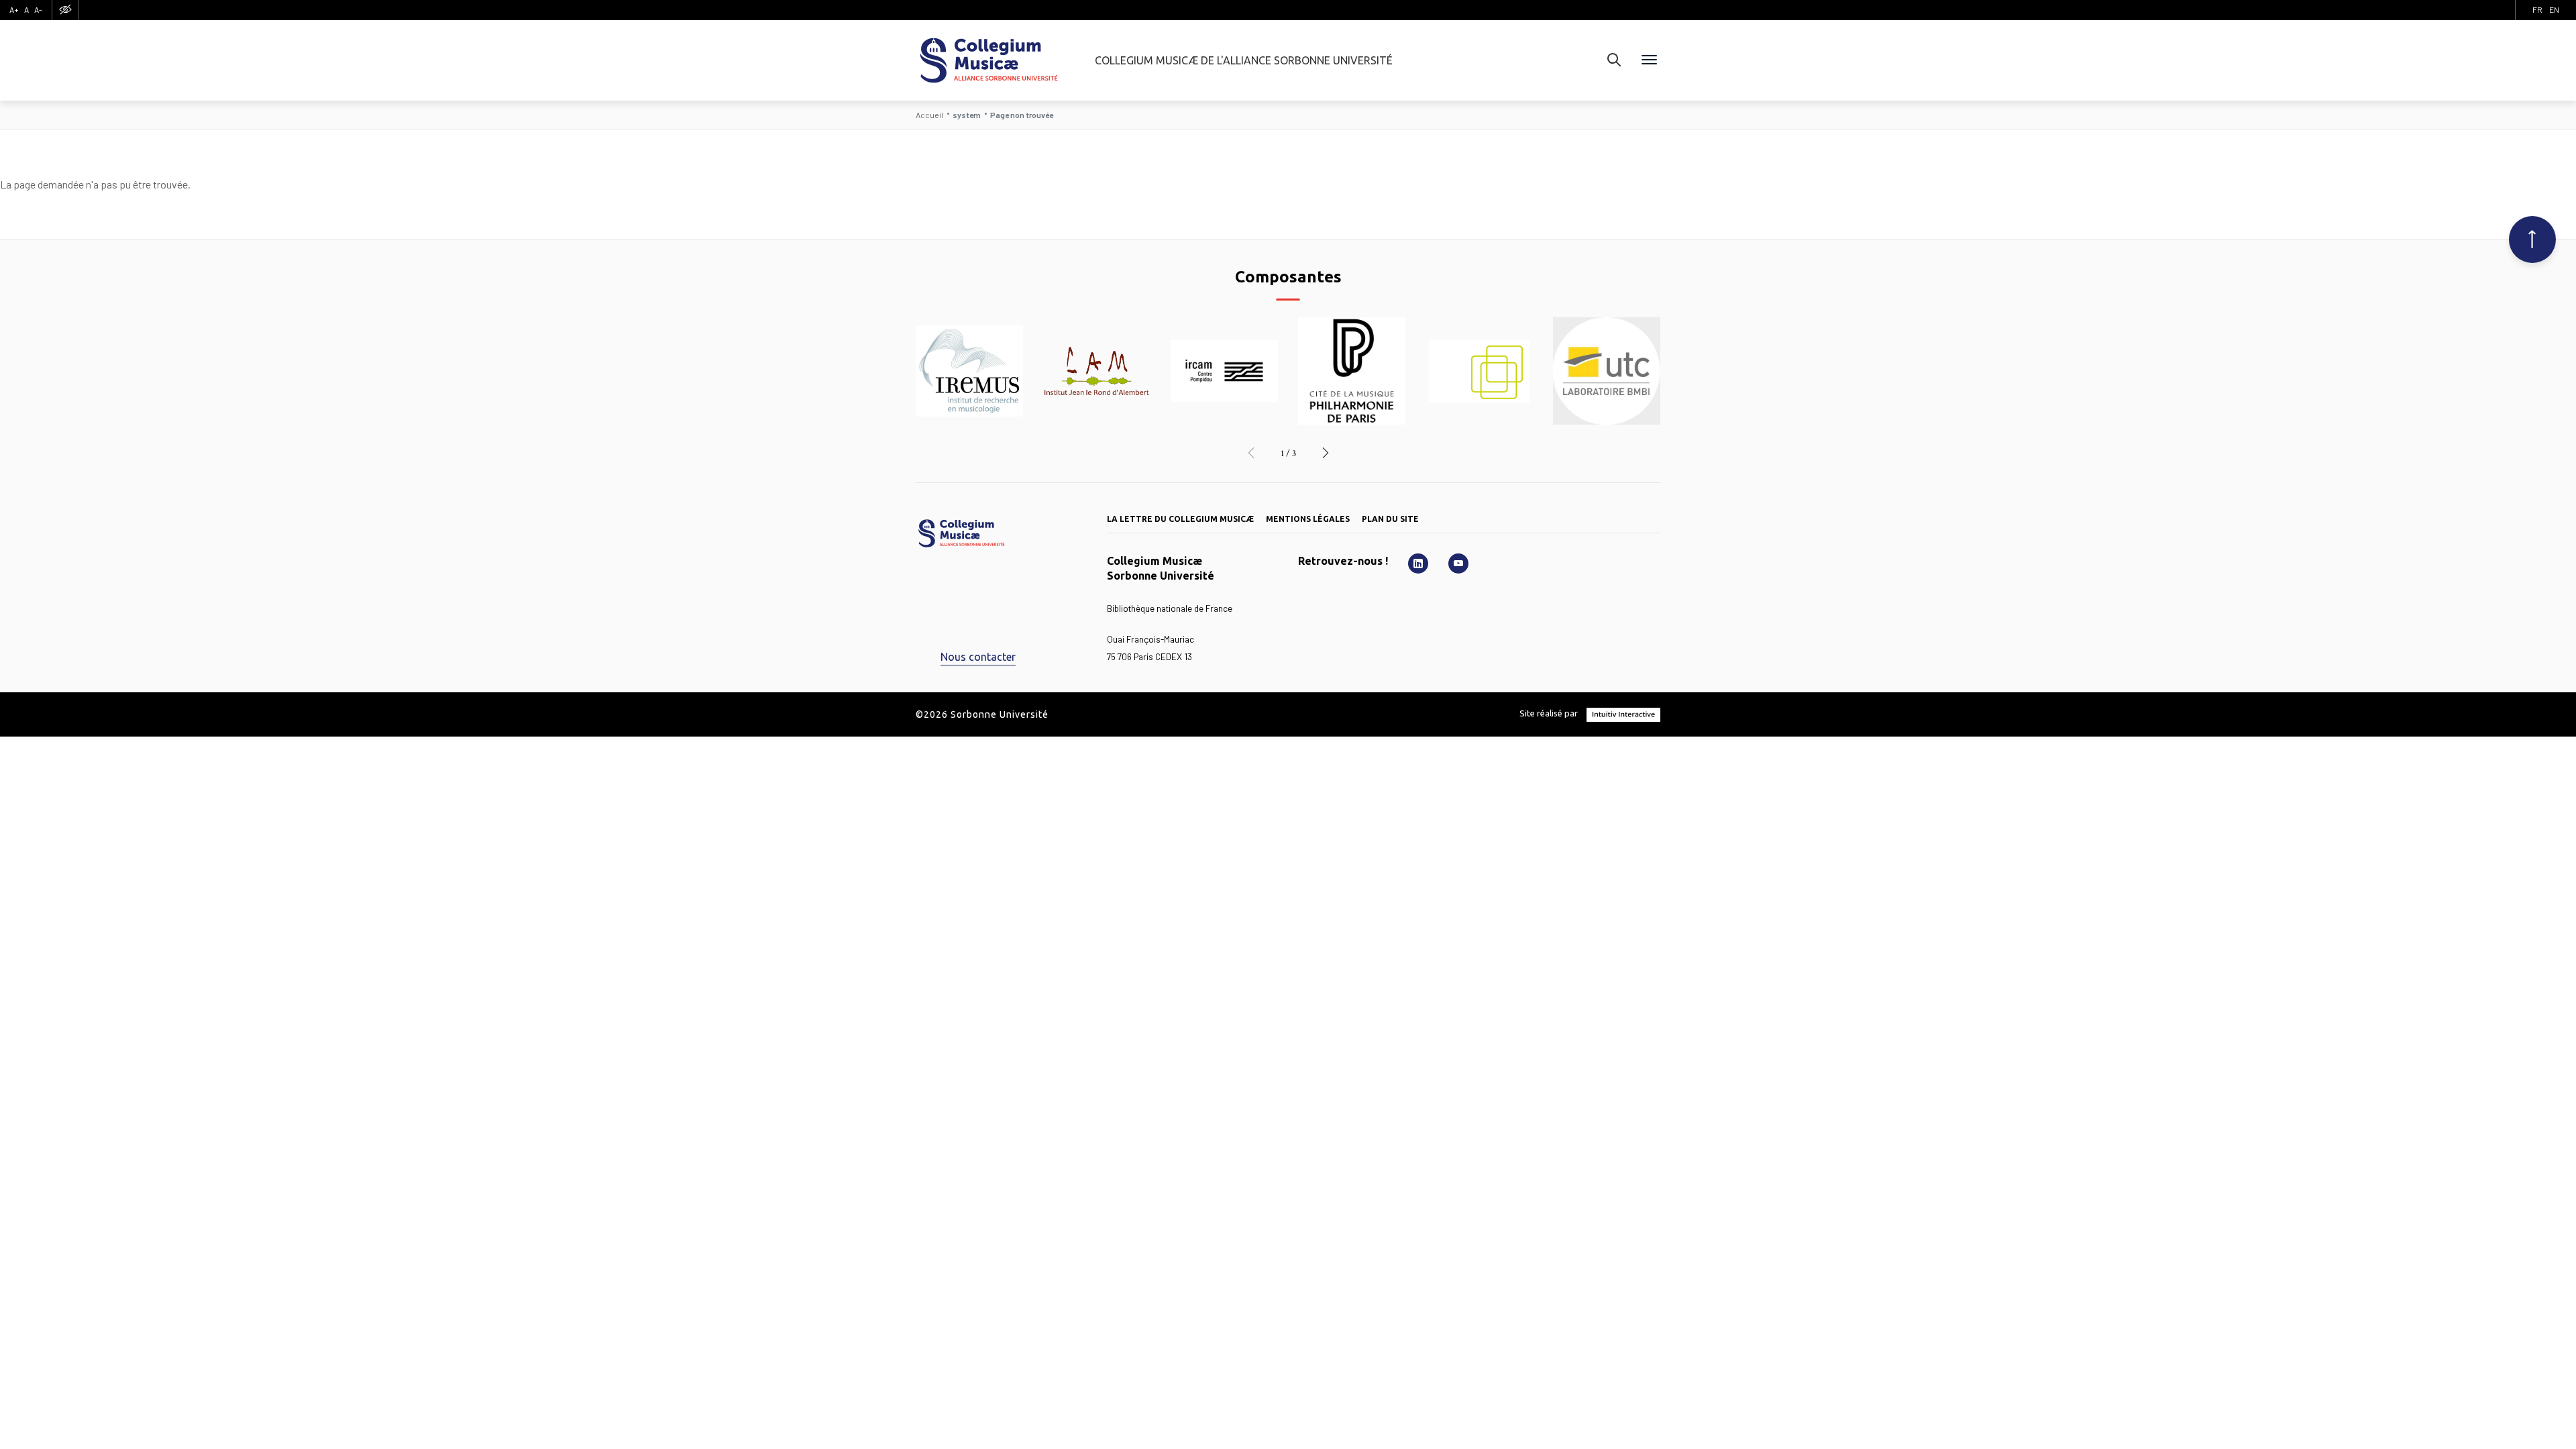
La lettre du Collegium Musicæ (1180, 519)
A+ (14, 9)
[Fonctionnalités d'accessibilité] (65, 10)
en (2554, 9)
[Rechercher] (1614, 60)
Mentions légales (1308, 519)
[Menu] (1649, 60)
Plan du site (1390, 519)
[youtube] (1458, 563)
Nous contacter (978, 657)
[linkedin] (1418, 563)
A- (38, 9)
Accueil (929, 115)
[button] (1251, 453)
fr (2537, 9)
